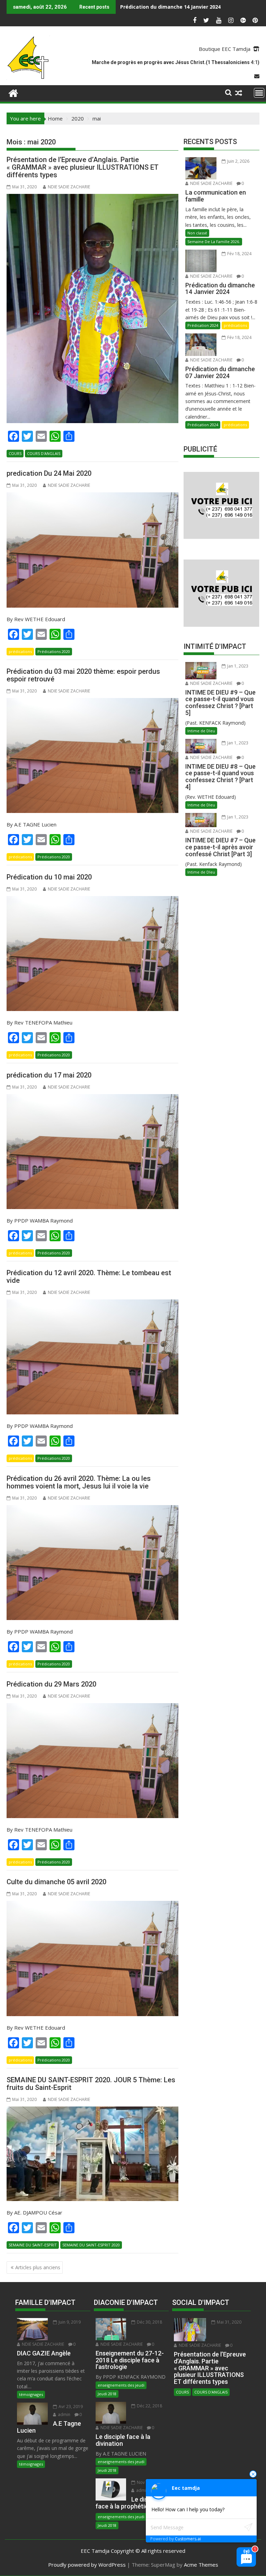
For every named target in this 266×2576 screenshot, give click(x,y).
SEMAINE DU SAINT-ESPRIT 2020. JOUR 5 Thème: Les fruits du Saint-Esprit (91, 2084)
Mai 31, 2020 (229, 2322)
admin (64, 2414)
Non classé (197, 233)
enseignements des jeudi (121, 2385)
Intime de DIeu (201, 731)
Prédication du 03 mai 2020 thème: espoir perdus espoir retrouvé (83, 675)
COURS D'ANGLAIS (44, 453)
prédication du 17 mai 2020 (49, 1075)
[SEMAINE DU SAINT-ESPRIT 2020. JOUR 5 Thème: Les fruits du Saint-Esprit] (92, 2154)
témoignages (31, 2394)
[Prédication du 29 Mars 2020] (92, 1761)
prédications (20, 651)
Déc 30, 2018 (149, 2322)
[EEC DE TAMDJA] (13, 92)
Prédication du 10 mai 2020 (49, 877)
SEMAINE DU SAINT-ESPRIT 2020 (91, 2245)
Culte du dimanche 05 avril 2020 (56, 1882)
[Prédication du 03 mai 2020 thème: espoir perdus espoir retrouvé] (92, 755)
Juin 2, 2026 (238, 161)
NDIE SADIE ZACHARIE (69, 187)
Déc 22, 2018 (149, 2406)
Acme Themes (201, 2565)
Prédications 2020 (54, 651)
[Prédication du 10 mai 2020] (92, 954)
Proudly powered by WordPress (87, 2565)
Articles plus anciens (38, 2267)
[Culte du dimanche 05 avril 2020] (92, 1958)
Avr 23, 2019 (70, 2407)
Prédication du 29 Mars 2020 (51, 1684)
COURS (15, 453)
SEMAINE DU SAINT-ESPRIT (33, 2245)
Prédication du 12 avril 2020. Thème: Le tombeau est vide (89, 1277)
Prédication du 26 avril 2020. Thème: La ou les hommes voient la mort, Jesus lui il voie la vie (79, 1482)
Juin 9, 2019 (69, 2322)
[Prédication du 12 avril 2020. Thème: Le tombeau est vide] (92, 1357)
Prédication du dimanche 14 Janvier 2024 (170, 7)
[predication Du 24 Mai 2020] (92, 550)
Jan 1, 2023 (237, 666)
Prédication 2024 (203, 325)
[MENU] (259, 93)
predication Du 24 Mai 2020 (49, 473)
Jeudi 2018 (107, 2394)
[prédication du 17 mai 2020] (92, 1152)
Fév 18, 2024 (239, 254)
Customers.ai (188, 2539)
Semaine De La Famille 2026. (214, 241)
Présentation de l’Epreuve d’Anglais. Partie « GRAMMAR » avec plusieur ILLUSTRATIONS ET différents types (83, 167)
